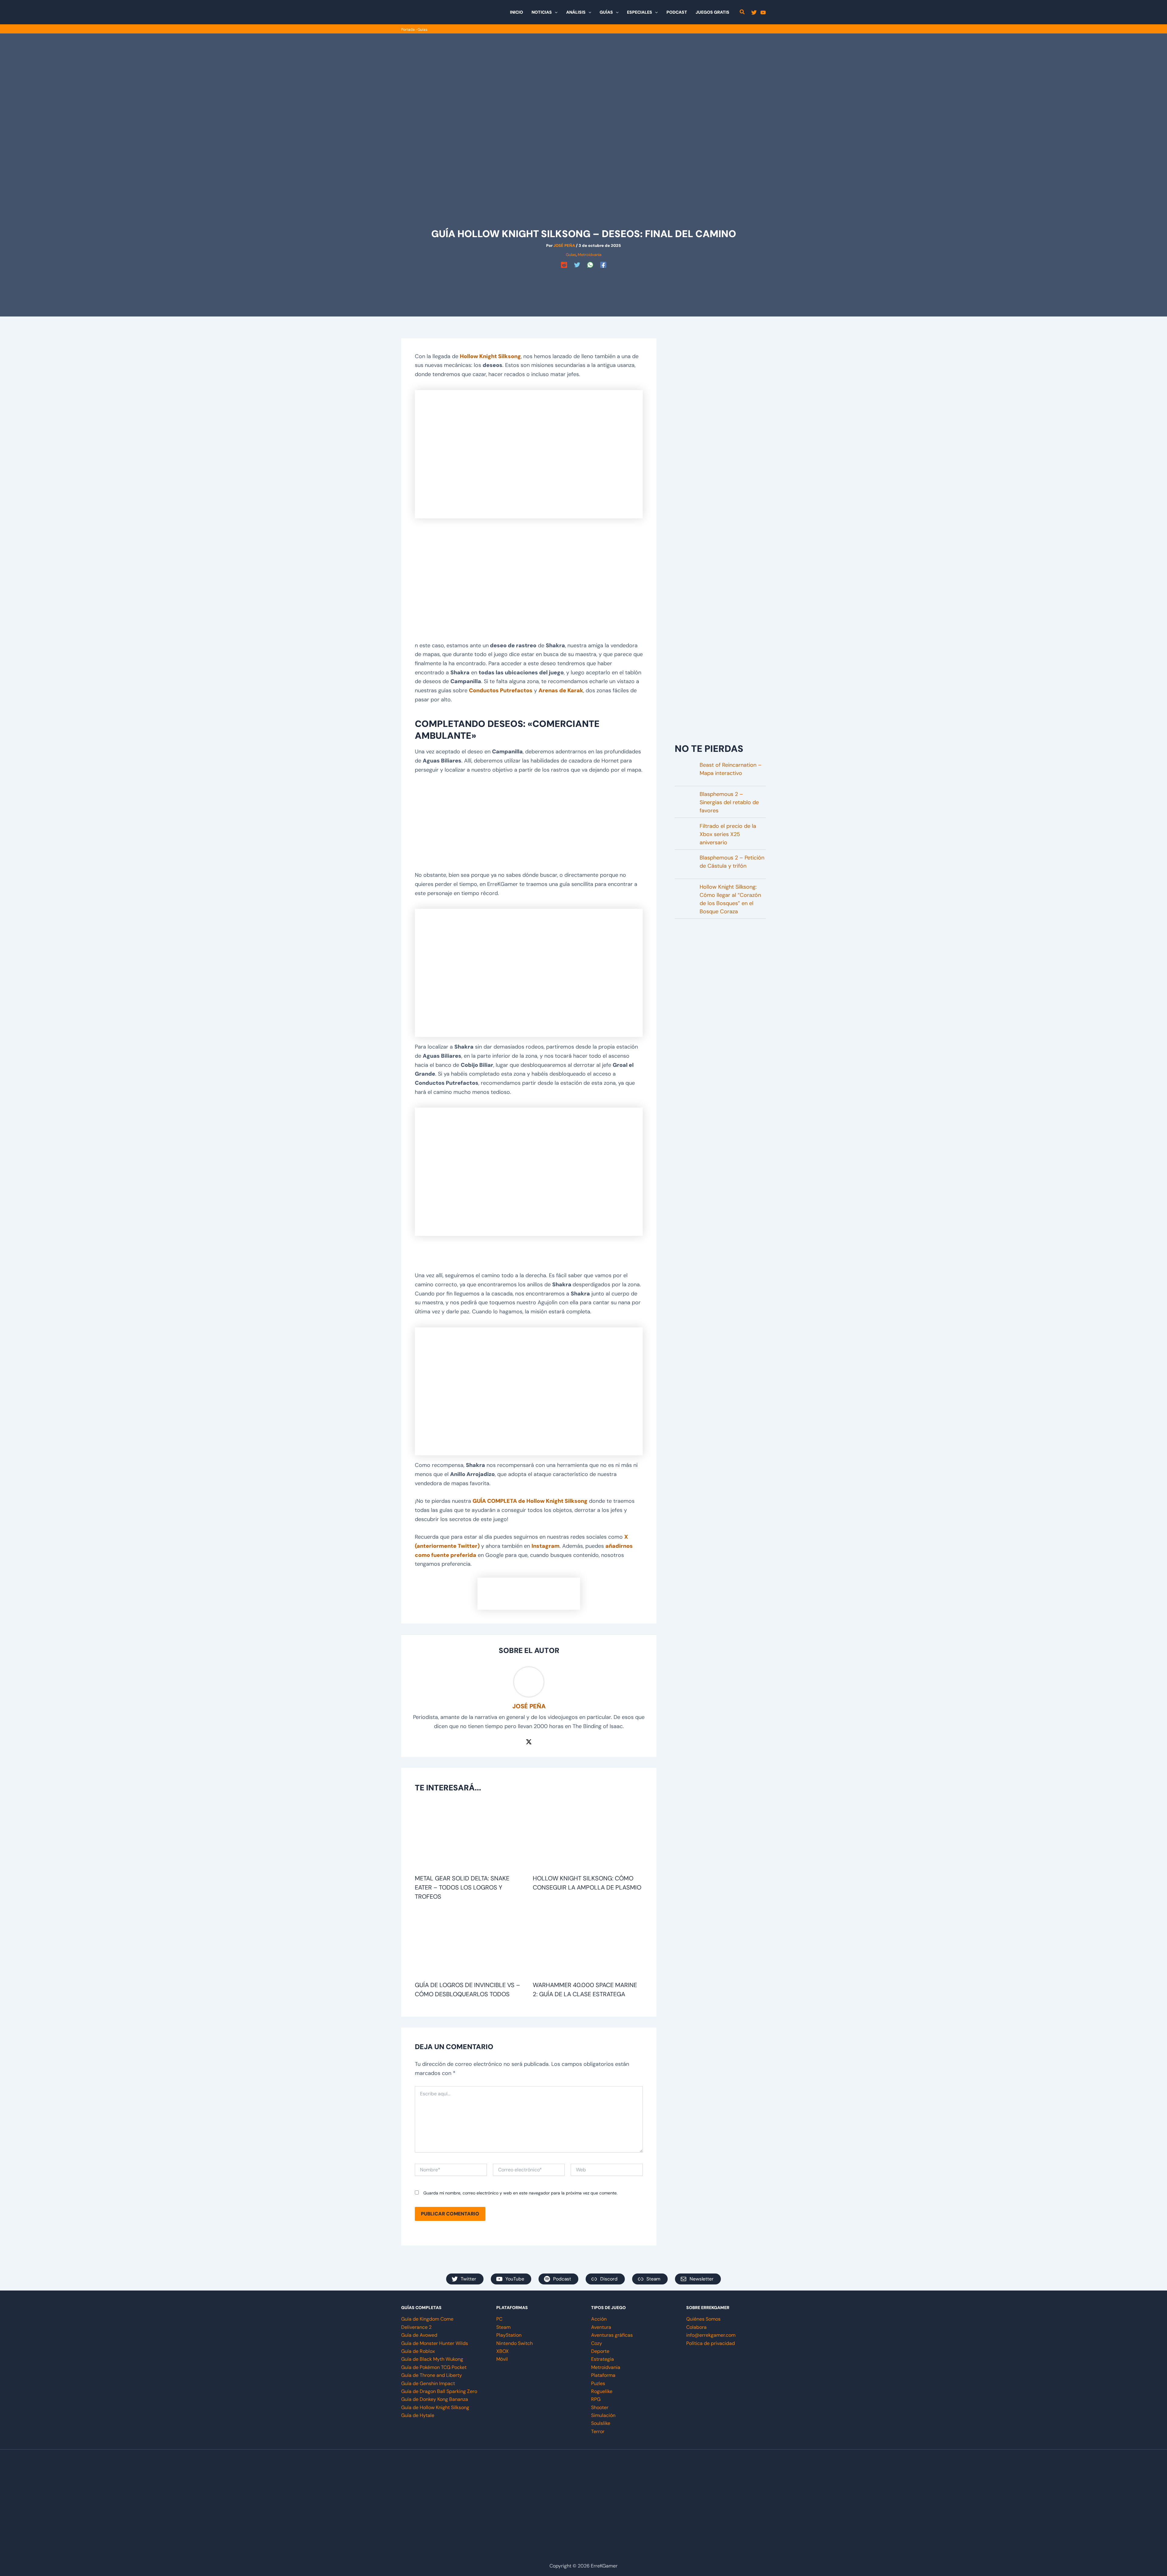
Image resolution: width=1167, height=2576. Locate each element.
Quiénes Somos (703, 2319)
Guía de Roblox (418, 2351)
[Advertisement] (583, 284)
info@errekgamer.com (711, 2335)
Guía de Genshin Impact (428, 2383)
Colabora (696, 2327)
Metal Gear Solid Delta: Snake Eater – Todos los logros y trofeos (462, 1887)
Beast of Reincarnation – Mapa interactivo (731, 769)
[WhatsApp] (590, 265)
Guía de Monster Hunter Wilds (435, 2343)
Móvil (502, 2359)
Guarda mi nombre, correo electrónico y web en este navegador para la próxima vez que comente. (520, 2193)
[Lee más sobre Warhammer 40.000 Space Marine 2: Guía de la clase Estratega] (588, 1944)
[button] (555, 12)
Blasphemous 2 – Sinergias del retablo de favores (729, 802)
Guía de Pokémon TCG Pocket (434, 2367)
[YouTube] (763, 12)
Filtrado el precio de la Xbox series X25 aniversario (728, 834)
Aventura (601, 2327)
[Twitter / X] (529, 1741)
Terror (598, 2431)
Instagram (546, 1546)
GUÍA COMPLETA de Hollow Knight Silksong (530, 1501)
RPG (596, 2399)
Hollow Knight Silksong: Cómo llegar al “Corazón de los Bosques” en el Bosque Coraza (730, 899)
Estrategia (602, 2359)
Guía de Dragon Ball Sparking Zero (439, 2391)
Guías (422, 29)
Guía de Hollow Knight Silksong (435, 2407)
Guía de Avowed (419, 2335)
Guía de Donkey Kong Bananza (435, 2399)
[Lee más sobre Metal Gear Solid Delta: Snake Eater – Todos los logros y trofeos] (470, 1837)
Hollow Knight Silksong (490, 356)
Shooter (600, 2407)
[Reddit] (564, 265)
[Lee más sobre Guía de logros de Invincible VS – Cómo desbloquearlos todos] (470, 1944)
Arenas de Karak (561, 690)
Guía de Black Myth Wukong (432, 2359)
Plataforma (603, 2375)
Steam (503, 2327)
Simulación (603, 2415)
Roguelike (602, 2391)
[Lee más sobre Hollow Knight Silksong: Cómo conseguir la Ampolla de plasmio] (588, 1837)
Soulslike (601, 2423)
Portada (408, 29)
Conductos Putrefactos (501, 690)
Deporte (600, 2351)
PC (499, 2319)
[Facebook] (603, 265)
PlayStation (509, 2335)
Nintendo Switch (515, 2343)
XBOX (503, 2351)
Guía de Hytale (418, 2415)
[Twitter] (754, 12)
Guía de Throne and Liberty (432, 2375)
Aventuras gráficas (612, 2335)
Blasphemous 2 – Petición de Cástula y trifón (732, 862)
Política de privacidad (711, 2343)
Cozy (597, 2343)
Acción (599, 2319)
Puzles (598, 2383)
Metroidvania (590, 255)
